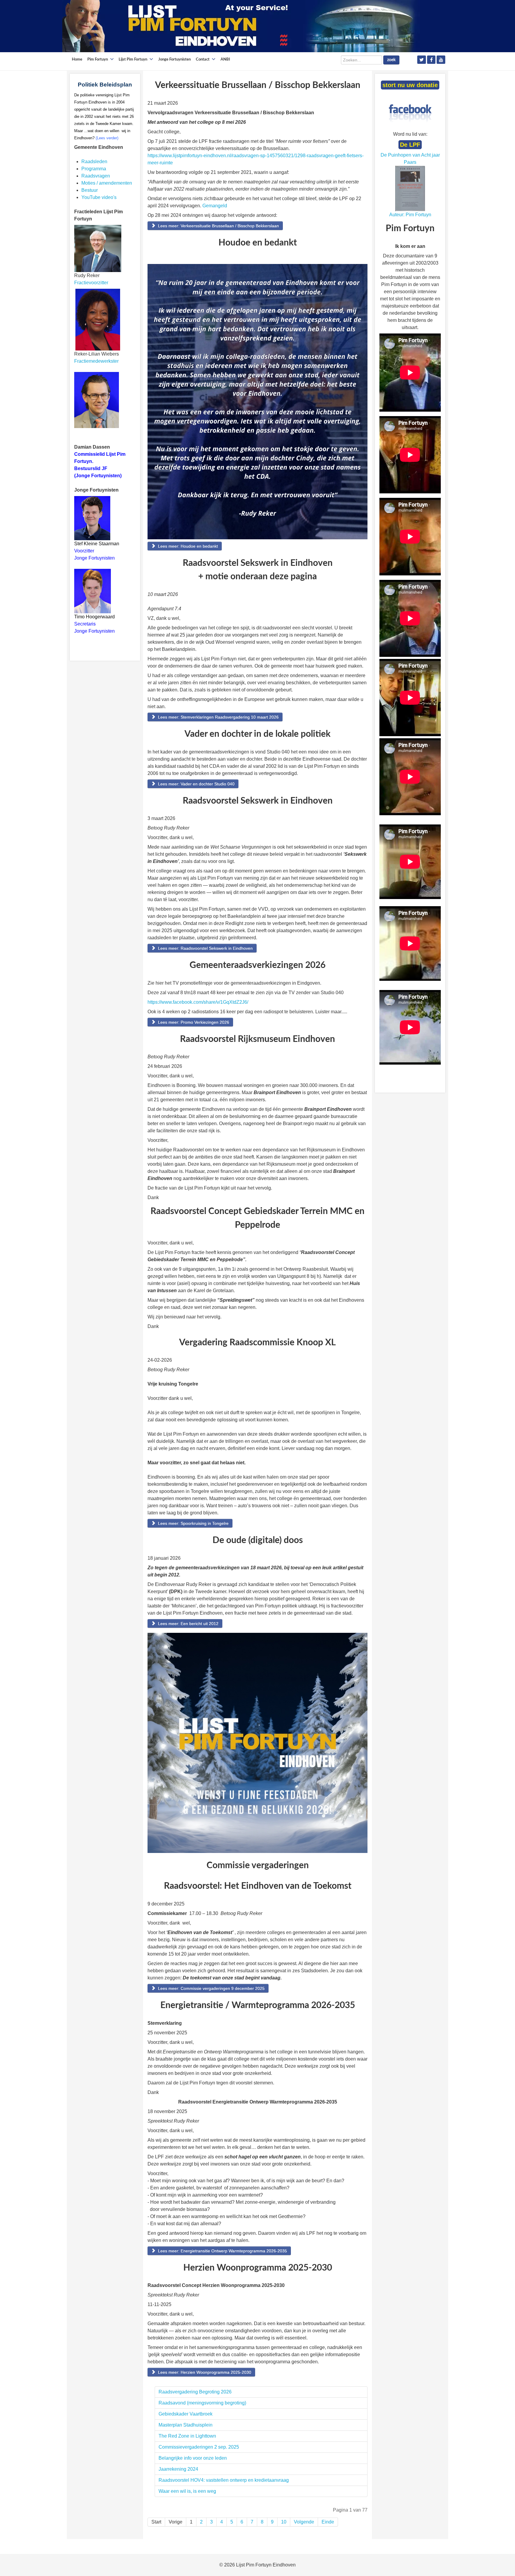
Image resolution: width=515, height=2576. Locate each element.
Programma (94, 169)
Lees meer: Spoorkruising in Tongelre (193, 1523)
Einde (328, 2522)
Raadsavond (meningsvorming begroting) (202, 2403)
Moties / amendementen (107, 183)
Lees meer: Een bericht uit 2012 (188, 1624)
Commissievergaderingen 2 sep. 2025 (199, 2447)
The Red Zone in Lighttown (187, 2436)
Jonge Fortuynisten (95, 558)
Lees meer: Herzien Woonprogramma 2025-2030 (204, 2372)
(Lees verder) (107, 138)
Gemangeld (215, 206)
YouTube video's (99, 197)
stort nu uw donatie (410, 85)
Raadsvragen (96, 176)
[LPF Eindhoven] (241, 26)
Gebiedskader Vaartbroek (186, 2414)
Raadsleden (94, 162)
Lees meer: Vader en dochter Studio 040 (196, 784)
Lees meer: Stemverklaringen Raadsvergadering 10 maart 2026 (218, 717)
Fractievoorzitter (91, 283)
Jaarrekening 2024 (178, 2469)
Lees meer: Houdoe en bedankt (187, 546)
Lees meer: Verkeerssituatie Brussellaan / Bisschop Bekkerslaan (218, 226)
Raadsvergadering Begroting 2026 (195, 2392)
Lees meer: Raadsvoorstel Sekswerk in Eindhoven (205, 948)
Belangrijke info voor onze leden (193, 2458)
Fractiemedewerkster (96, 361)
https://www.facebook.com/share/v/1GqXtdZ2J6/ (198, 1002)
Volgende (304, 2522)
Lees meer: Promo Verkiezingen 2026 (193, 1022)
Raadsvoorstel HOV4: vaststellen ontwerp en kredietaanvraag (225, 2480)
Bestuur (90, 190)
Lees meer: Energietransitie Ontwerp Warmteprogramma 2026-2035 (222, 2251)
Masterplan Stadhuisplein (186, 2425)
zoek (391, 60)
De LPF (410, 145)
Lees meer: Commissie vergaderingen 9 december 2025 (211, 1988)
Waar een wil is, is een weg (187, 2491)
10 (284, 2522)
